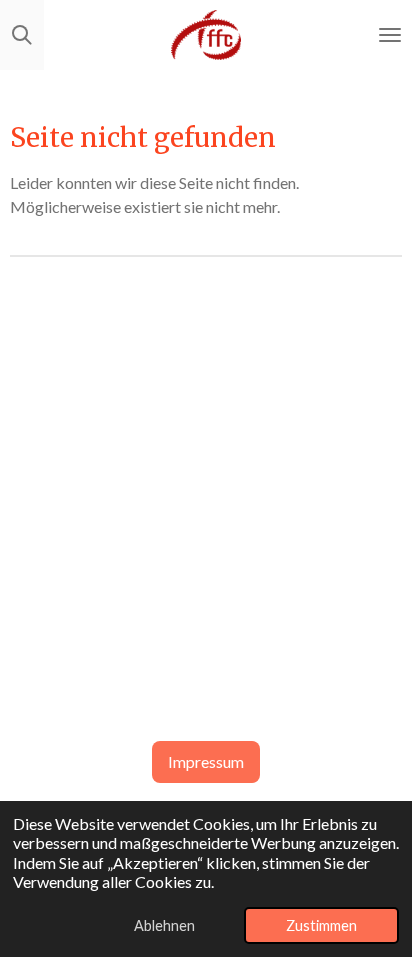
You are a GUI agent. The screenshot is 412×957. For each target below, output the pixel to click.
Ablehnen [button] (164, 925)
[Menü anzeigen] (390, 35)
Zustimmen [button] (321, 925)
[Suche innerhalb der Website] (22, 35)
